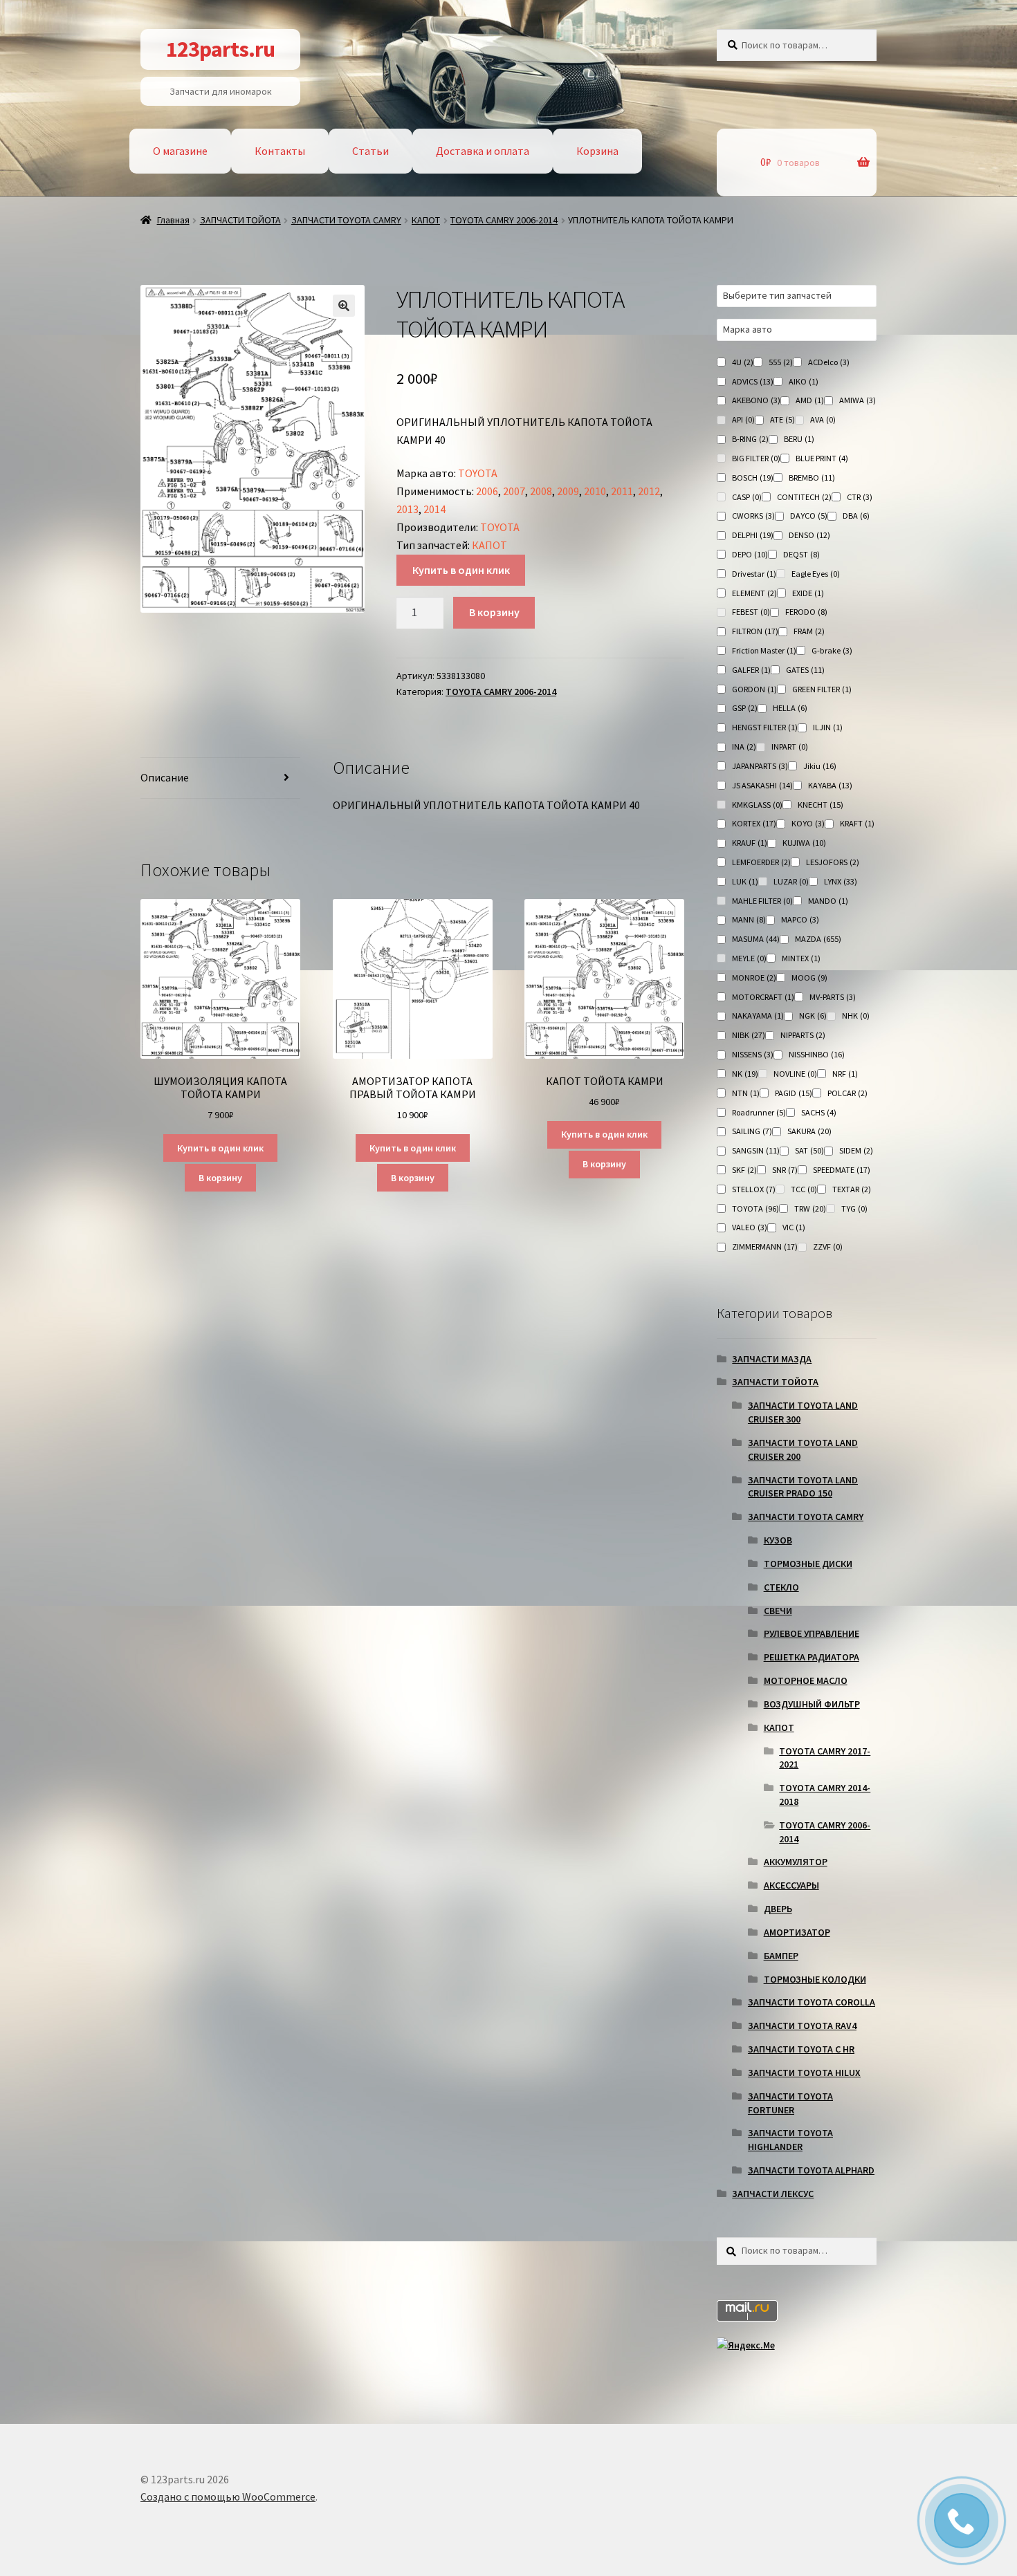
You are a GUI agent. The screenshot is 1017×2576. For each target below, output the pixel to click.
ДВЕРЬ (778, 1909)
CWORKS (753, 516)
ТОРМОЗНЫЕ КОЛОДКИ (815, 1979)
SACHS (819, 1112)
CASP (747, 497)
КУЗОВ (778, 1540)
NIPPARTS (803, 1035)
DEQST (801, 554)
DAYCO (809, 516)
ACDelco (829, 362)
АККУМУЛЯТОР (796, 1862)
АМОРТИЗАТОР (797, 1932)
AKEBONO (756, 400)
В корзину (494, 612)
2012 (649, 491)
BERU (799, 439)
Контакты (280, 151)
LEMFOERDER (761, 862)
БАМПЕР (781, 1956)
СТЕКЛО (781, 1587)
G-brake (832, 650)
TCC (804, 1189)
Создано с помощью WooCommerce (228, 2496)
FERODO (806, 612)
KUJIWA (804, 843)
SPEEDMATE (842, 1170)
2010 (595, 491)
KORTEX (754, 823)
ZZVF (828, 1247)
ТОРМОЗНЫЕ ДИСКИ (808, 1564)
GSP (745, 708)
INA (744, 747)
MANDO (828, 901)
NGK (813, 1016)
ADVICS (753, 381)
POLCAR (847, 1093)
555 (781, 362)
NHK (856, 1016)
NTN (746, 1093)
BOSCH (753, 478)
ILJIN (828, 727)
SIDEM (856, 1150)
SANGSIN (756, 1150)
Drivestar (754, 574)
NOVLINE (795, 1074)
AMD (810, 400)
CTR (860, 497)
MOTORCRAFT (763, 997)
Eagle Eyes (816, 574)
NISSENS (753, 1054)
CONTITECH (804, 497)
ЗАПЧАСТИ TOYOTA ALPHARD (811, 2170)
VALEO (750, 1227)
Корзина (597, 151)
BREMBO (812, 478)
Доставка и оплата (483, 151)
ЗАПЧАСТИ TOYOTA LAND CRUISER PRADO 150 (803, 1487)
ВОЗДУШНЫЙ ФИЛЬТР (812, 1704)
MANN (749, 919)
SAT (809, 1150)
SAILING (752, 1131)
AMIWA (858, 400)
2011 (622, 491)
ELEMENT (754, 593)
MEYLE (749, 958)
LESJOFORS (833, 862)
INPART (790, 747)
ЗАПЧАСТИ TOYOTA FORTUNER (790, 2103)
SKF (744, 1170)
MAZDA (818, 939)
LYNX (841, 881)
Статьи (370, 151)
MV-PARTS (833, 997)
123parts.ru (220, 49)
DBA (856, 516)
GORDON (754, 689)
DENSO (809, 535)
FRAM (809, 631)
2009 (568, 491)
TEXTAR (852, 1189)
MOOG (809, 977)
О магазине (180, 151)
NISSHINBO (817, 1054)
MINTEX (801, 958)
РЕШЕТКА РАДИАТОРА (812, 1657)
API (743, 419)
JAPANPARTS (760, 766)
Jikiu (820, 766)
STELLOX (754, 1189)
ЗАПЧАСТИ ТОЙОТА (240, 220)
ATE (782, 419)
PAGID (794, 1093)
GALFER (751, 670)
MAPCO (800, 919)
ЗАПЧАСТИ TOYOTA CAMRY (346, 220)
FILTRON (755, 631)
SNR (785, 1170)
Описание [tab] (165, 777)
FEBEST (751, 612)
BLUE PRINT (822, 458)
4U (743, 362)
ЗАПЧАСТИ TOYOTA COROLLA (812, 2002)
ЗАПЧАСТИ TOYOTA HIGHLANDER (790, 2140)
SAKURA (809, 1131)
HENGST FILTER (765, 727)
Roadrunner (759, 1112)
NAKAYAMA (758, 1016)
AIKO (804, 381)
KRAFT (857, 823)
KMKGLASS (757, 805)
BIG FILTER (756, 458)
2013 (407, 509)
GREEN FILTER (822, 689)
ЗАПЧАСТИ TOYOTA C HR (801, 2049)
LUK (745, 881)
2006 (487, 491)
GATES (805, 670)
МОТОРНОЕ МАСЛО (806, 1680)
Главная (173, 220)
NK (745, 1074)
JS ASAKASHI (762, 785)
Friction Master (764, 650)
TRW (810, 1208)
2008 (541, 491)
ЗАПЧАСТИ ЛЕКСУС (773, 2194)
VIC (794, 1227)
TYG (854, 1208)
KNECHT (821, 805)
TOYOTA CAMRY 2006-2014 (504, 220)
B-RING (750, 439)
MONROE (754, 977)
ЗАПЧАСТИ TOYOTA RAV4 (802, 2026)
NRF (845, 1074)
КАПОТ (426, 220)
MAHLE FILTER (762, 901)
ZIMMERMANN (765, 1247)
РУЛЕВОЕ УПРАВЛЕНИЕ (812, 1633)
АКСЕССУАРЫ (791, 1885)
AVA (823, 419)
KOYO (808, 823)
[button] (344, 306)
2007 (514, 491)
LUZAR (791, 881)
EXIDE (808, 593)
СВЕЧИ (778, 1611)
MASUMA (756, 939)
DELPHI (753, 535)
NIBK (749, 1035)
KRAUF (750, 843)
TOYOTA (478, 473)
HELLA (790, 708)
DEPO (750, 554)
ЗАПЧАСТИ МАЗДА (772, 1359)
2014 (434, 509)
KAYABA (830, 785)
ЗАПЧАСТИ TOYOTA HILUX (804, 2073)
